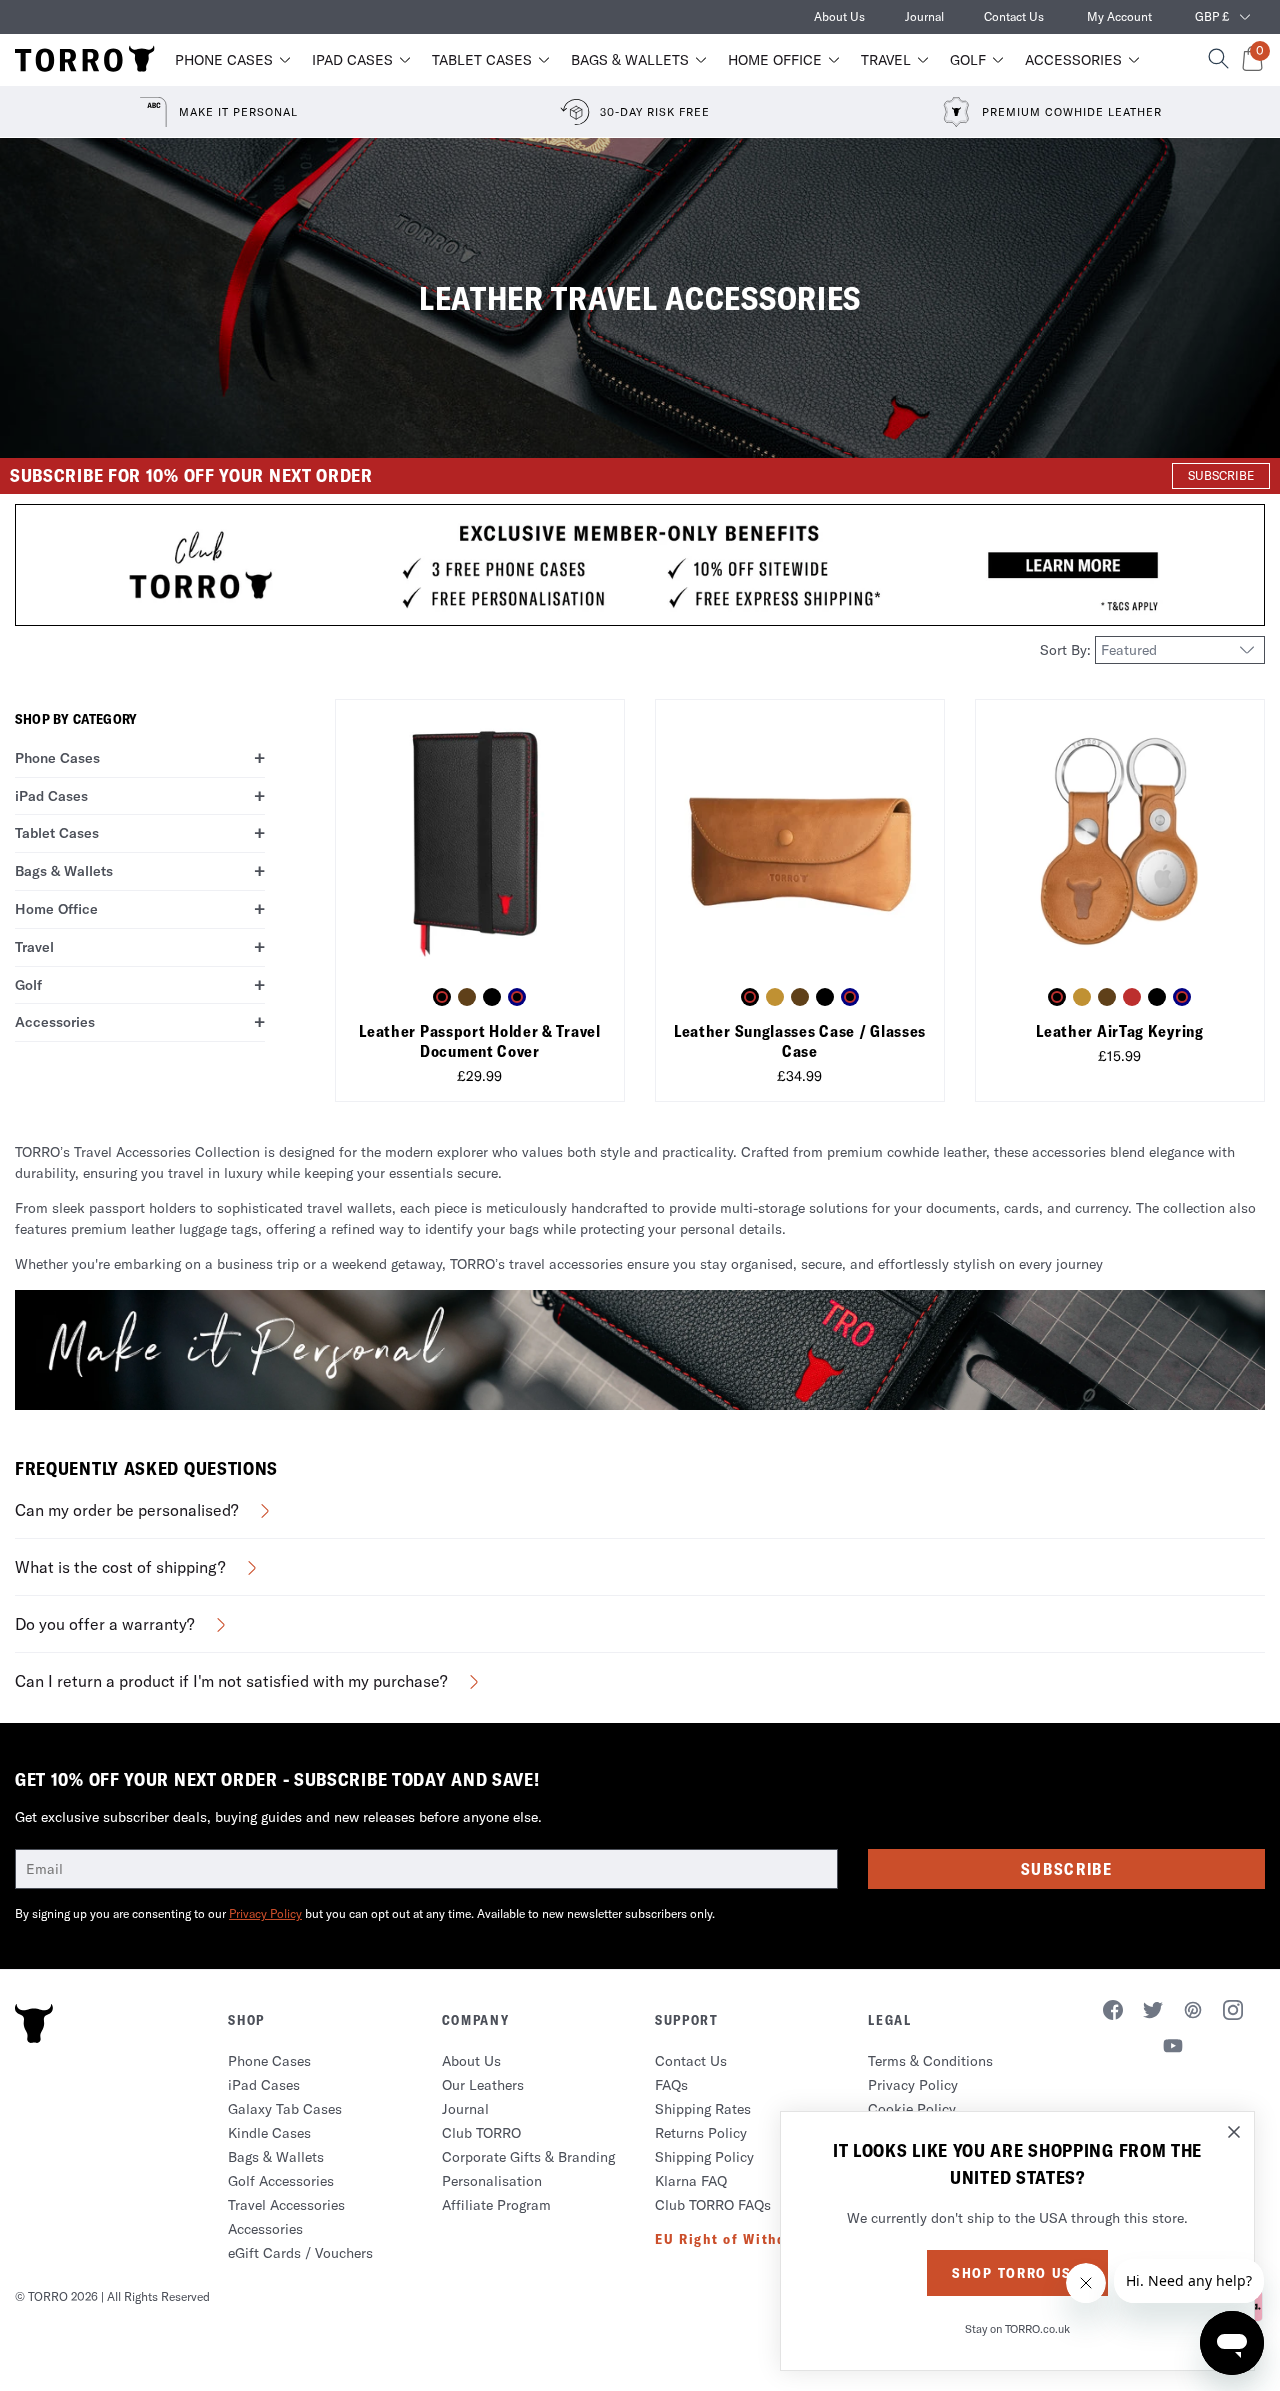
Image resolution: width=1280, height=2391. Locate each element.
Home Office (775, 60)
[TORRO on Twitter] (1153, 2013)
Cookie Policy (912, 2109)
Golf (968, 60)
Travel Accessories (286, 2205)
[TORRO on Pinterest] (1193, 2013)
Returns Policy (701, 2133)
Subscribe (1067, 1869)
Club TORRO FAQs (713, 2205)
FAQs (671, 2085)
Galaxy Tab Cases (285, 2109)
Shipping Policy (704, 2157)
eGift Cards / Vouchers (300, 2253)
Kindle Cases (269, 2133)
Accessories (1073, 60)
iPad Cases (352, 60)
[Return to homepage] (85, 60)
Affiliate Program (496, 2205)
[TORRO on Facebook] (1113, 2013)
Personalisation (492, 2181)
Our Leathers (483, 2085)
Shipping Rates (703, 2109)
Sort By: (1067, 650)
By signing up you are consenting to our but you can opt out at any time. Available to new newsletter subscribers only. (365, 1913)
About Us (839, 16)
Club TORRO (481, 2133)
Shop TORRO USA (1017, 2273)
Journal (924, 16)
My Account (1119, 16)
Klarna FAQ (691, 2181)
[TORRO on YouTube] (1173, 2049)
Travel (886, 60)
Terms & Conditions (930, 2061)
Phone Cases (224, 60)
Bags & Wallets (630, 60)
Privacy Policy (265, 1913)
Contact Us (1014, 16)
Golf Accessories (281, 2181)
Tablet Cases (482, 60)
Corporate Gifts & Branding (528, 2157)
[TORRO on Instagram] (1233, 2013)
